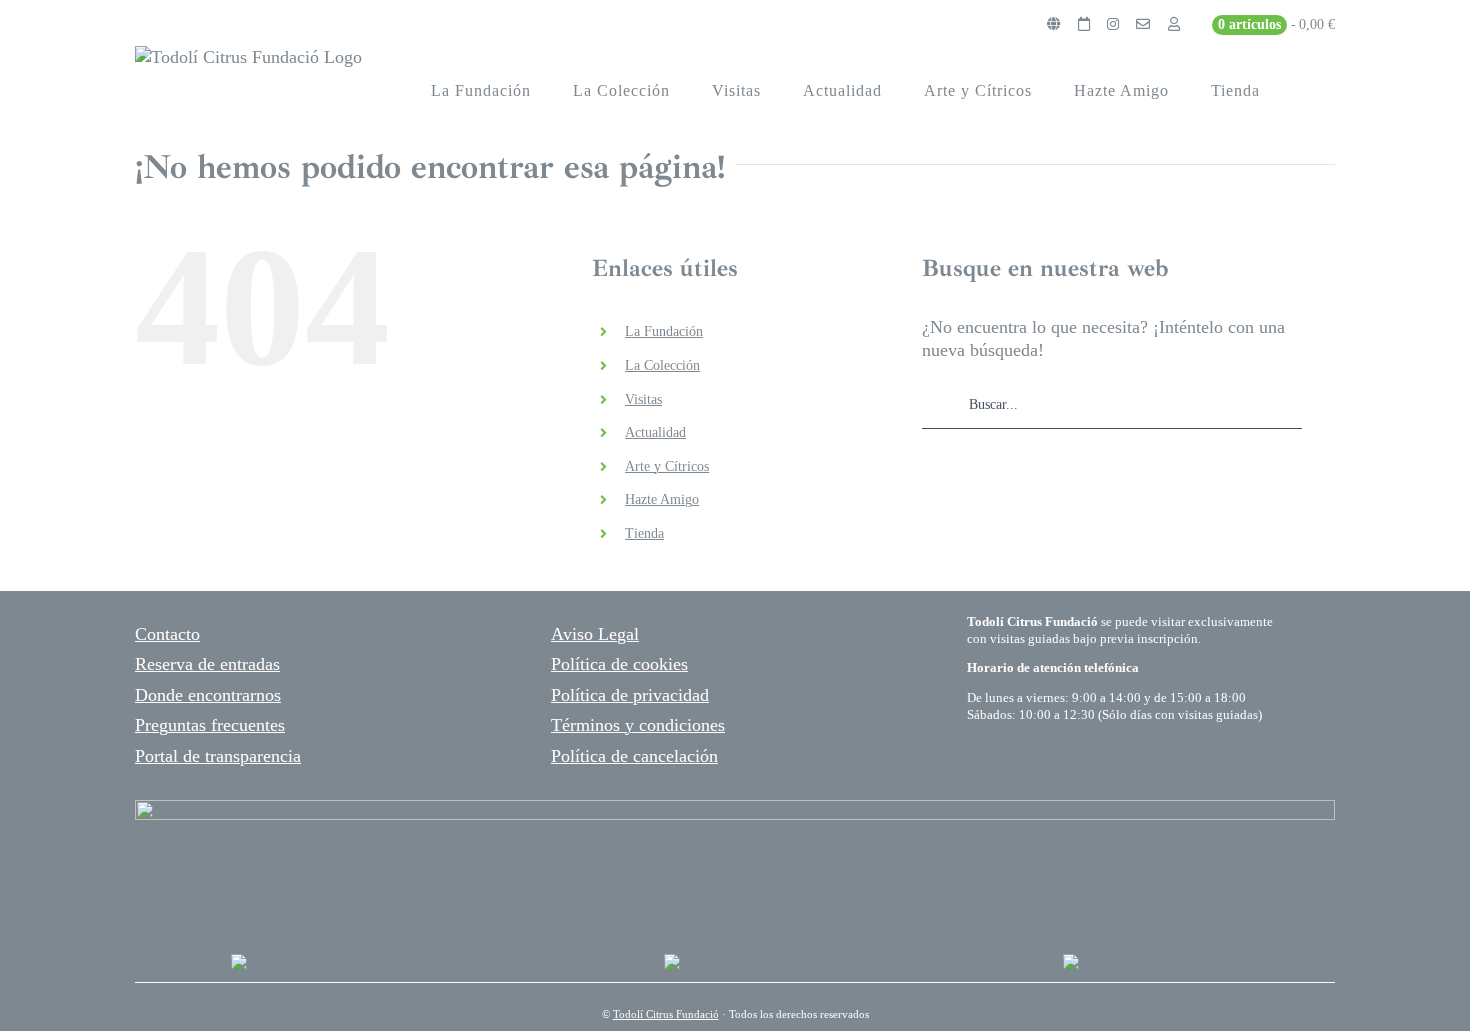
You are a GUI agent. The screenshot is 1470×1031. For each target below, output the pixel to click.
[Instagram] (1113, 25)
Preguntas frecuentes (210, 725)
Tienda (644, 533)
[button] (1308, 91)
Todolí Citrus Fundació (666, 1014)
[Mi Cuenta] (1174, 25)
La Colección (662, 365)
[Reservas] (1084, 25)
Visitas (643, 399)
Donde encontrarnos (208, 695)
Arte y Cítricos (667, 466)
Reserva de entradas (207, 664)
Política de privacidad (630, 695)
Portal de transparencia (218, 756)
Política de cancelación (634, 756)
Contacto (167, 634)
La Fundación (664, 331)
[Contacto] (1143, 25)
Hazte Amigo (662, 499)
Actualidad (655, 432)
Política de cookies (619, 664)
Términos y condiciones (638, 725)
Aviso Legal (595, 634)
